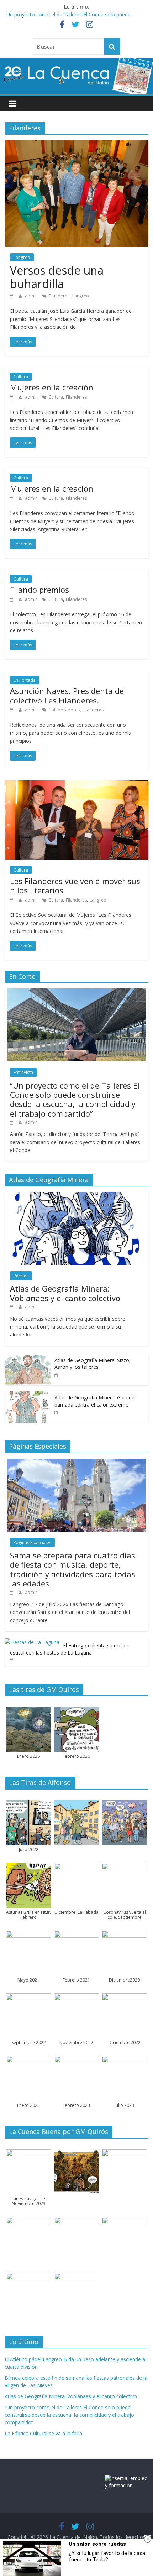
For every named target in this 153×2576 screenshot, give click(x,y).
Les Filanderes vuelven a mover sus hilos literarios (75, 885)
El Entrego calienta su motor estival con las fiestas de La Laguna (69, 1649)
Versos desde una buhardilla (57, 277)
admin (32, 296)
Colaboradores (64, 710)
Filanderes (59, 296)
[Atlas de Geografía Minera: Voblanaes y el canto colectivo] (76, 1196)
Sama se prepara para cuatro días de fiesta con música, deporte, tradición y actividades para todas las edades (73, 1569)
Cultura (21, 377)
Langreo (22, 257)
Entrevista (23, 1072)
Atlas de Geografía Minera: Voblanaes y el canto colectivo (65, 1293)
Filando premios (39, 590)
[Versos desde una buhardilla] (76, 144)
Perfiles (21, 1276)
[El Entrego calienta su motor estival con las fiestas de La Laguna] (32, 1642)
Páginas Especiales (32, 1543)
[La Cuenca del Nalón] (76, 63)
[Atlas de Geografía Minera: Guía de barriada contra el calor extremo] (28, 1394)
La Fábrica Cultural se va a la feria (43, 2433)
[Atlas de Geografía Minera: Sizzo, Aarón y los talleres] (28, 1357)
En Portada (25, 680)
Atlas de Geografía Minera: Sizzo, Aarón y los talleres (93, 1364)
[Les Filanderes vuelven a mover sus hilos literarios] (76, 785)
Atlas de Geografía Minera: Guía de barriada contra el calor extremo (94, 1401)
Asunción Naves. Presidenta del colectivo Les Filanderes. (68, 695)
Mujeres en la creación (52, 387)
